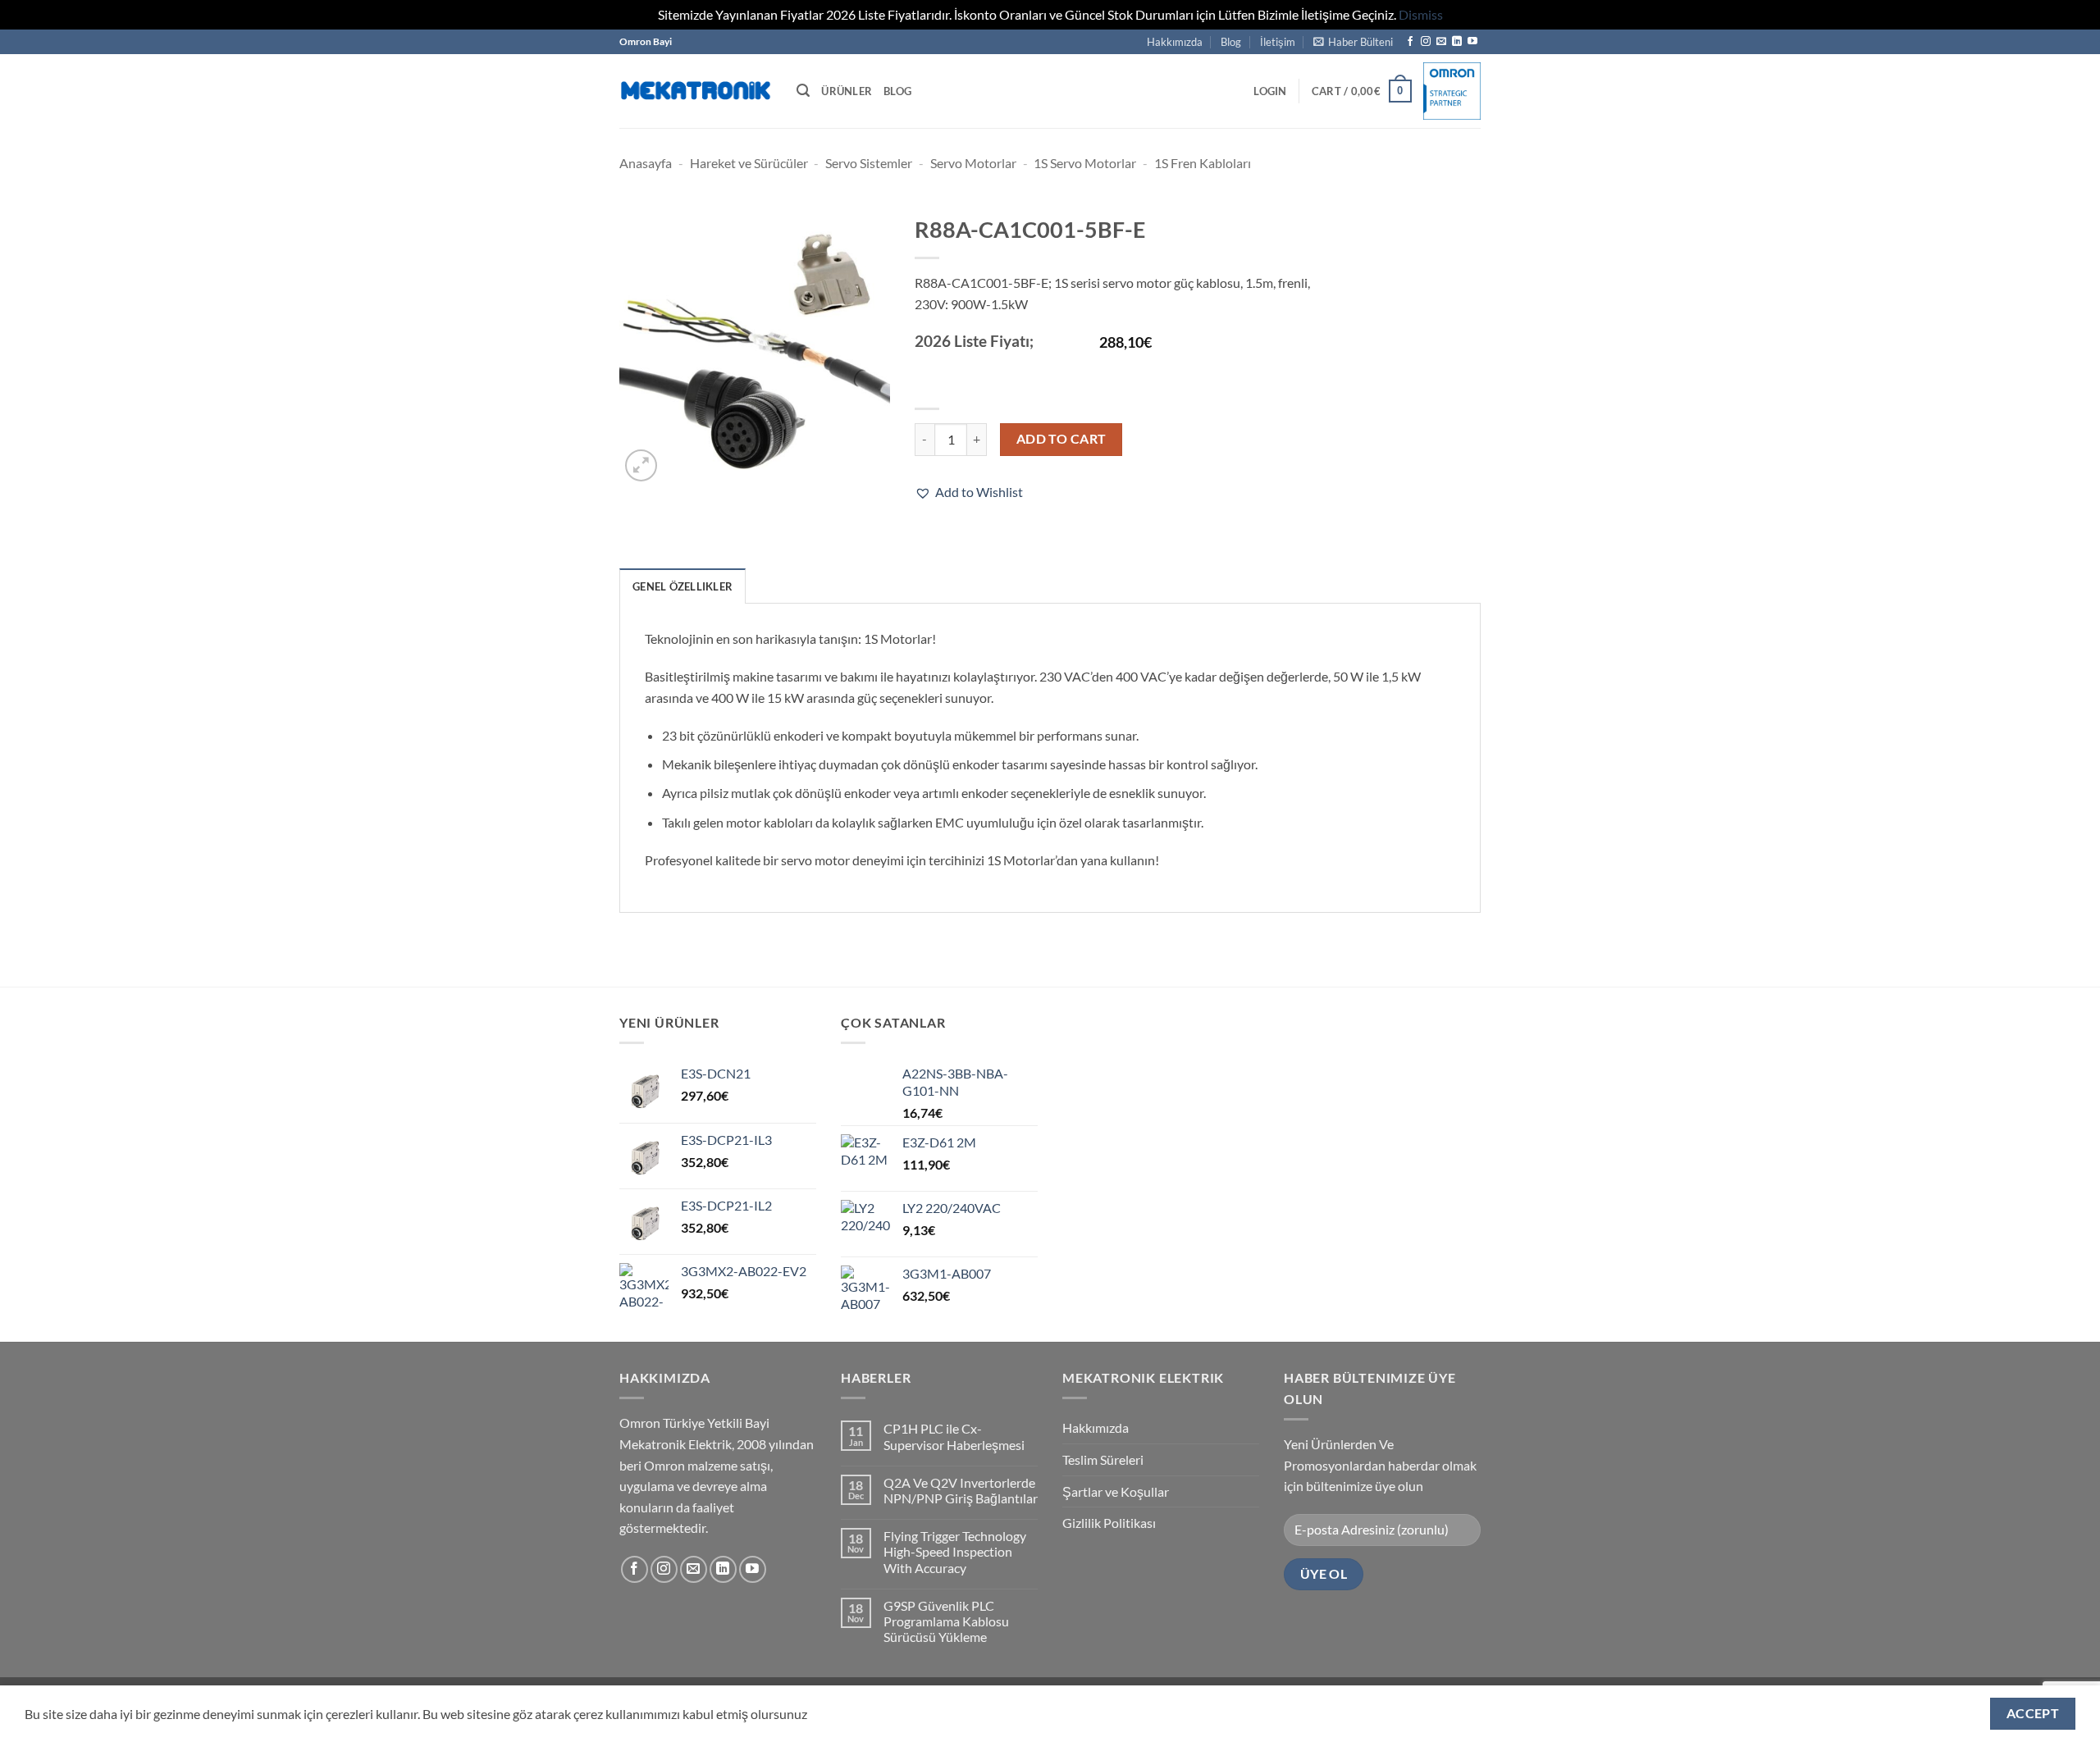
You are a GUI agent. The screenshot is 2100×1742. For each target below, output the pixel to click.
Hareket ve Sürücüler (749, 163)
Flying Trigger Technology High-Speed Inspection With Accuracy (955, 1551)
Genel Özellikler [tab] (682, 586)
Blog (1231, 42)
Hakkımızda (1175, 42)
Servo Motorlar (973, 163)
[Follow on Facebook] (1410, 42)
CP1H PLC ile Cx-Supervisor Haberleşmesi (954, 1436)
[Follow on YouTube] (1472, 42)
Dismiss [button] (1421, 14)
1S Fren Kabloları (1203, 163)
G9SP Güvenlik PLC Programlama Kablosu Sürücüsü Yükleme (946, 1621)
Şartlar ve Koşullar (1116, 1491)
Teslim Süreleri (1103, 1459)
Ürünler (847, 91)
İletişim (1278, 42)
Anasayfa (646, 163)
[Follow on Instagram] (1426, 42)
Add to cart (1061, 439)
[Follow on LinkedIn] (1457, 42)
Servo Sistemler (869, 163)
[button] (1353, 42)
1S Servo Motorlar (1085, 163)
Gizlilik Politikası (1109, 1523)
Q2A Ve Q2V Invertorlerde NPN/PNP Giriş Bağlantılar (961, 1490)
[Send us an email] (1441, 42)
